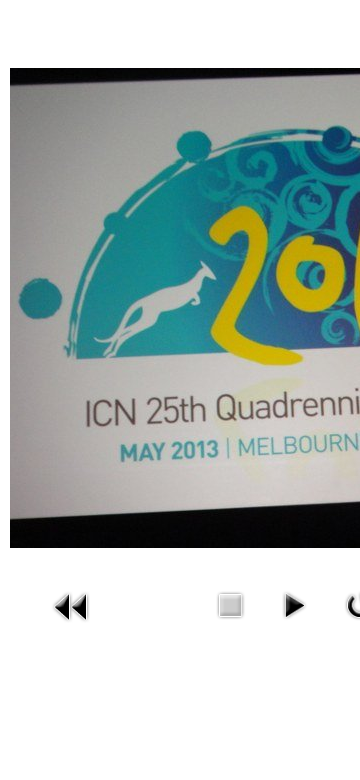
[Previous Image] (72, 605)
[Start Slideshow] (294, 603)
